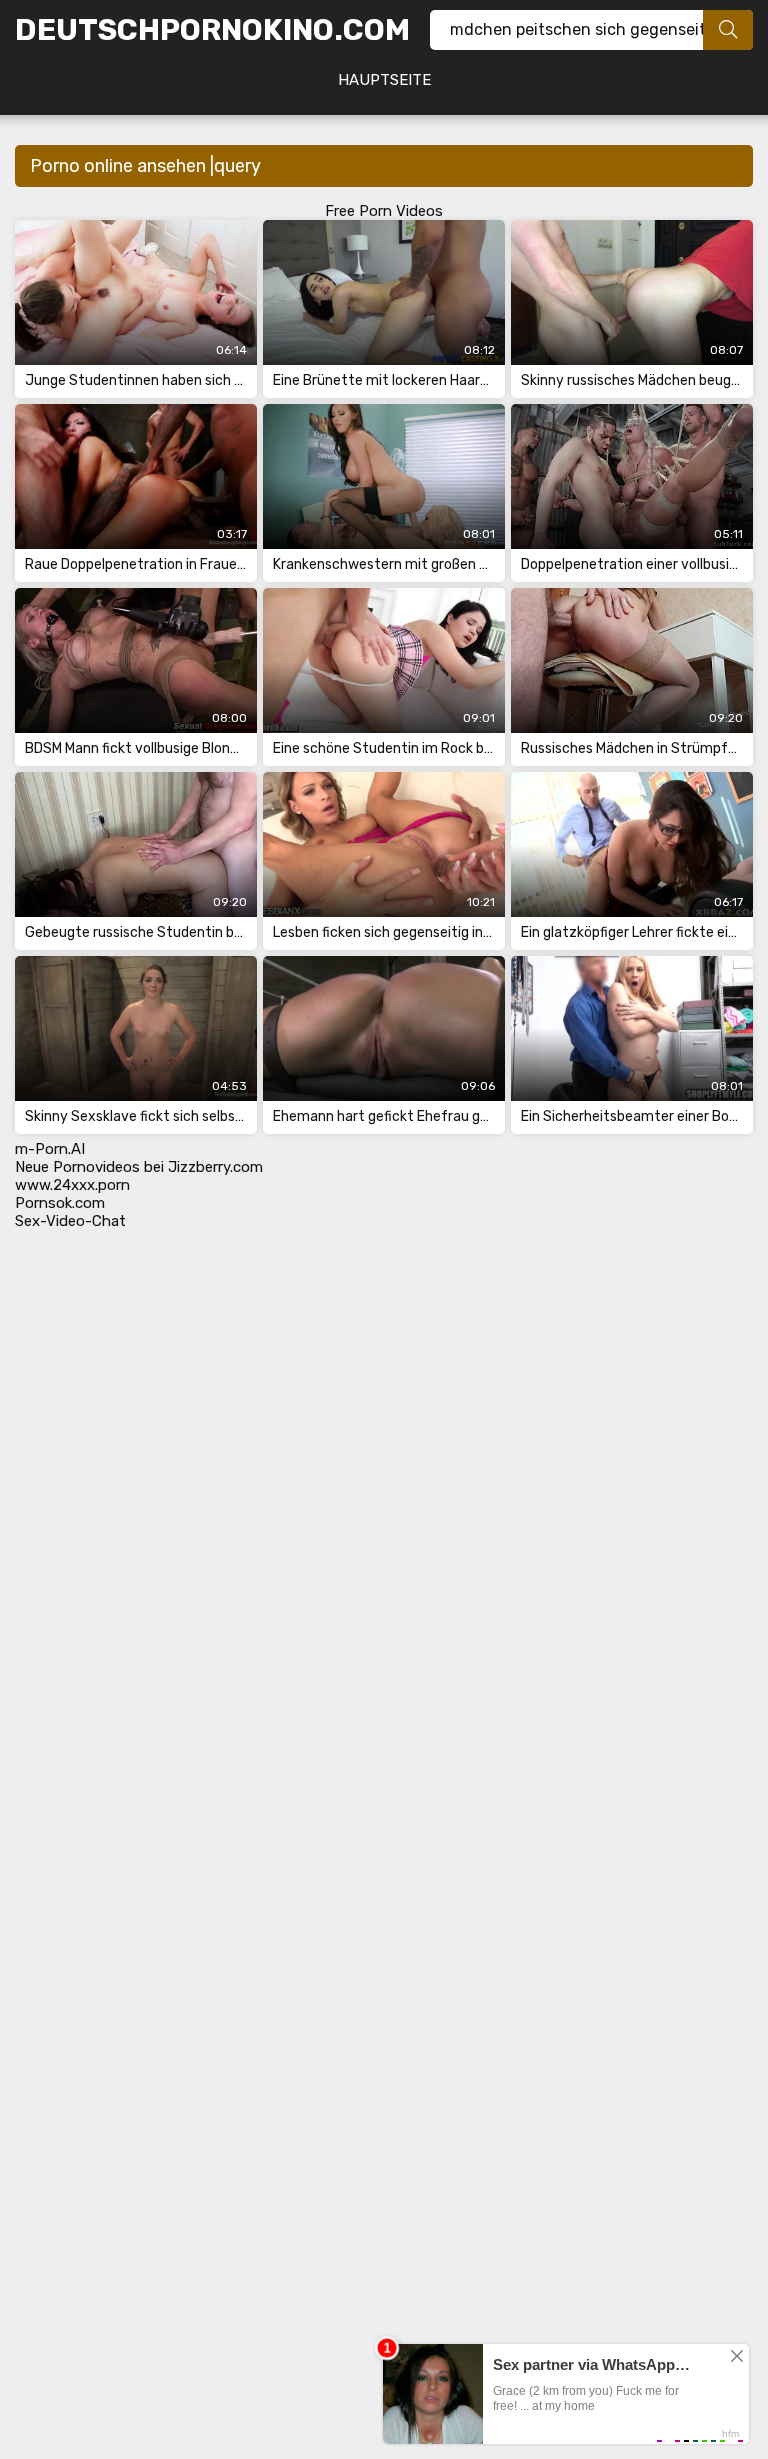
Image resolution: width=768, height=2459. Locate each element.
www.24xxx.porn (72, 1185)
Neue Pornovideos (77, 1167)
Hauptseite (384, 80)
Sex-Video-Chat (70, 1221)
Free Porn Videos (384, 211)
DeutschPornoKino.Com (212, 30)
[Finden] (728, 30)
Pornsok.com (60, 1203)
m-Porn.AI (50, 1149)
